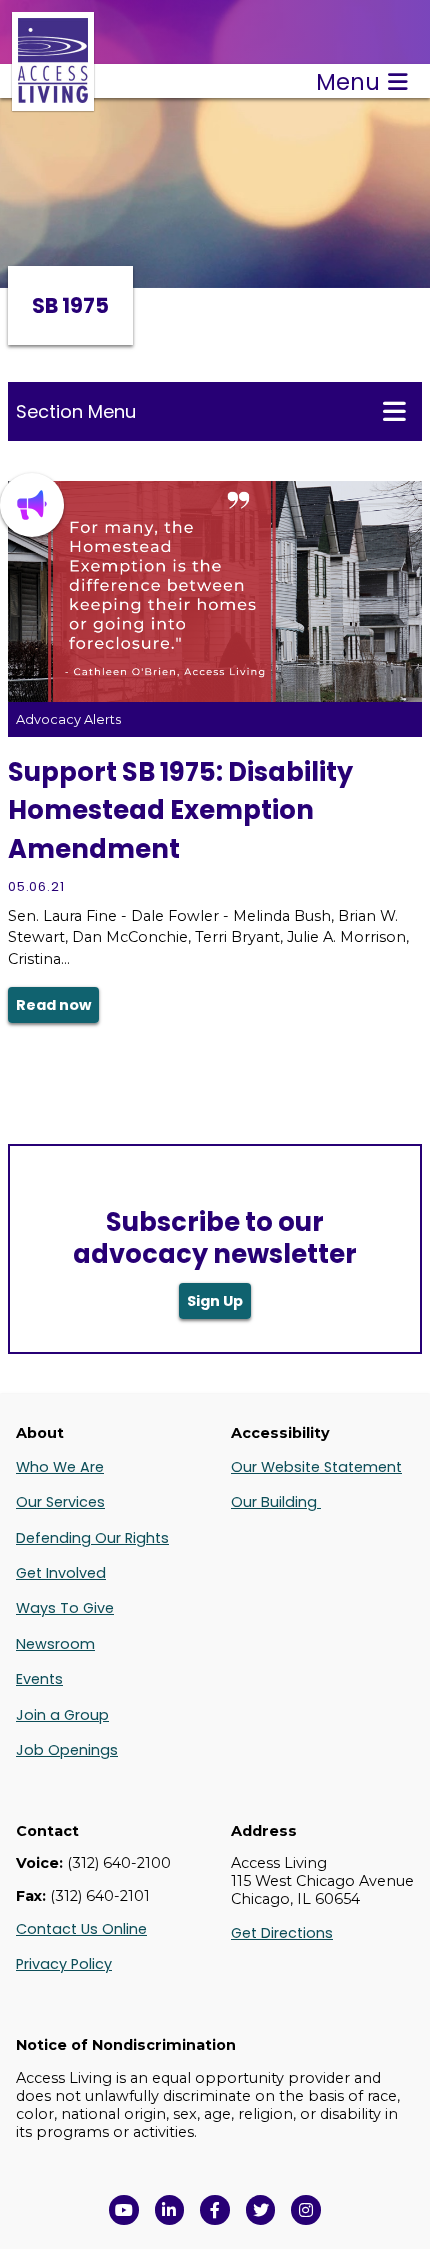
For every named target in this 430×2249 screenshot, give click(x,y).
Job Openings (67, 1750)
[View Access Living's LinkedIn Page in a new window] (170, 2210)
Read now (53, 1005)
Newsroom (55, 1644)
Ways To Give (65, 1608)
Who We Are (60, 1467)
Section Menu (76, 411)
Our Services (60, 1502)
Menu (348, 82)
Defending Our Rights (92, 1538)
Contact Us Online (81, 1929)
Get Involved (61, 1573)
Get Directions (282, 1933)
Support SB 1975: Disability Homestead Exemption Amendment (180, 810)
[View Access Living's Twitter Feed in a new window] (261, 2210)
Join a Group (62, 1715)
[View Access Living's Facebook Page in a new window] (215, 2210)
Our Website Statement (316, 1467)
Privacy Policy (64, 1964)
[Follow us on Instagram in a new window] (306, 2210)
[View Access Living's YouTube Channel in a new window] (124, 2210)
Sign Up (215, 1301)
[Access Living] (53, 100)
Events (39, 1679)
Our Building (276, 1502)
